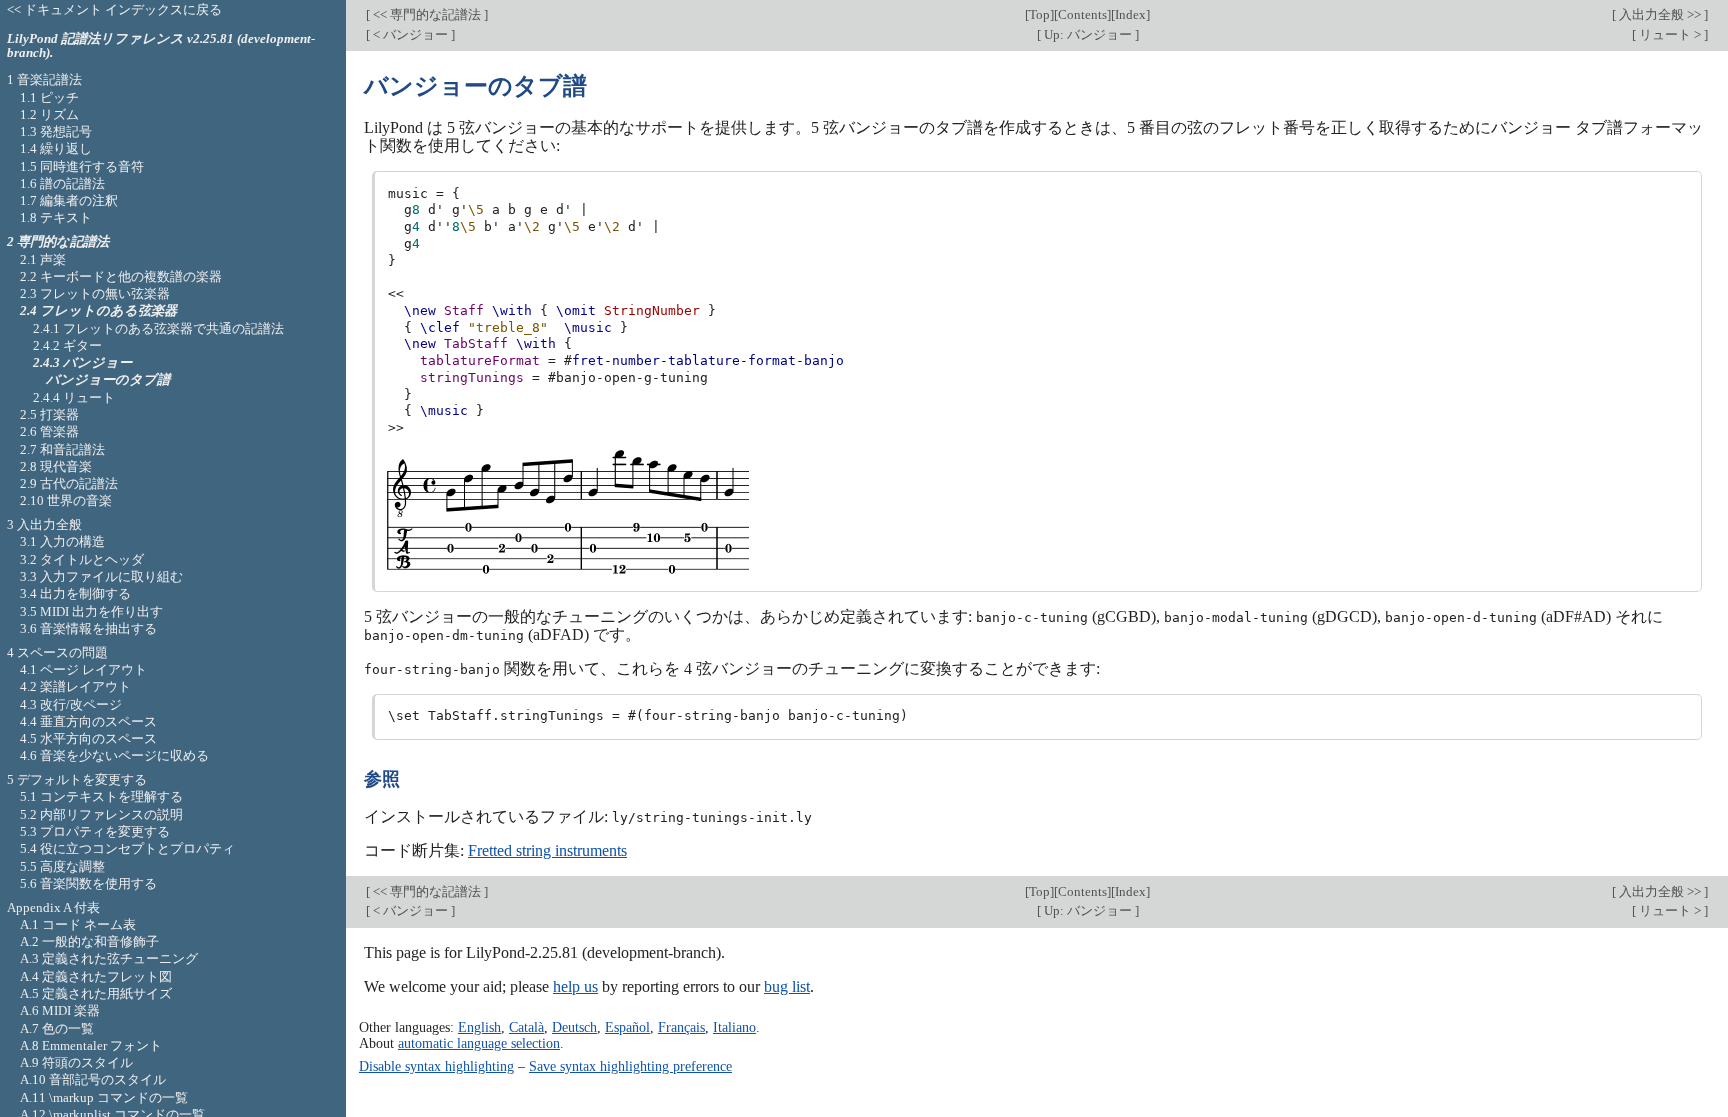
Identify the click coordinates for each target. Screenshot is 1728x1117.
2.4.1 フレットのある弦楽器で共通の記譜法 (158, 328)
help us (575, 986)
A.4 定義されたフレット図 (96, 976)
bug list (787, 986)
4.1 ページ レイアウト (83, 669)
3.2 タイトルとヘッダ (82, 559)
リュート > (1670, 34)
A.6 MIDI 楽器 (60, 1010)
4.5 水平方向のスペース (88, 738)
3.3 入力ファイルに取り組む (101, 576)
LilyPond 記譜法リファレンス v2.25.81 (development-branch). (161, 46)
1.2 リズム (49, 114)
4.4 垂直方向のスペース (88, 721)
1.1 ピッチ (49, 97)
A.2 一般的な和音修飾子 (89, 941)
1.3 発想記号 (56, 131)
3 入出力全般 (44, 524)
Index (1130, 14)
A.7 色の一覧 (57, 1028)
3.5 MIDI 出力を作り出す (91, 611)
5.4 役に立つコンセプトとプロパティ (127, 848)
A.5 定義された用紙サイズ (96, 993)
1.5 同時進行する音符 (82, 166)
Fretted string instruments (547, 850)
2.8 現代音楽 (56, 466)
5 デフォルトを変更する (77, 779)
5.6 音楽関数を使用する (88, 883)
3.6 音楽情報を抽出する (88, 628)
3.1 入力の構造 (62, 541)
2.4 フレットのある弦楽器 (98, 310)
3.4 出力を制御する (75, 593)
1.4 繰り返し (56, 148)
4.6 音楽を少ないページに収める (114, 755)
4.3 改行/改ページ (71, 704)
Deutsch (574, 1027)
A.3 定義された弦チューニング (109, 958)
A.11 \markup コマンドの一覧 (104, 1097)
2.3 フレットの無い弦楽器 (95, 293)
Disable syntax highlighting (436, 1066)
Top (1039, 14)
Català (526, 1027)
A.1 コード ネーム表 (78, 924)
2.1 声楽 (43, 259)
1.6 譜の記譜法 (62, 183)
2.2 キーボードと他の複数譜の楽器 (121, 276)
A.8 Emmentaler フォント (91, 1045)
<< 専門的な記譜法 (427, 14)
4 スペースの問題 (57, 652)
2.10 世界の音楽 (66, 500)
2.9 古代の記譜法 (69, 483)
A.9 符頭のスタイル (76, 1062)
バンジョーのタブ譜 (108, 379)
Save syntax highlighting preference (630, 1066)
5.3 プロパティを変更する (95, 831)
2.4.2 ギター (67, 345)
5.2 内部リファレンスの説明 (101, 814)
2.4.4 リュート (74, 397)
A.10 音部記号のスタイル (93, 1079)
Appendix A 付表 (53, 907)
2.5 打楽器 (49, 414)
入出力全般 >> (1660, 14)
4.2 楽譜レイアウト (75, 686)
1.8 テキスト (56, 217)
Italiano (734, 1027)
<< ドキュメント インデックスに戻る (114, 9)
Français (681, 1027)
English (479, 1027)
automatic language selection (479, 1043)
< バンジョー (410, 34)
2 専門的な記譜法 (58, 241)
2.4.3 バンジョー (82, 362)
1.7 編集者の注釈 (69, 200)
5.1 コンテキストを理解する (101, 796)
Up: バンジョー (1088, 34)
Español (627, 1027)
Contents (1082, 14)
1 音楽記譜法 (44, 79)
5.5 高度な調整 (62, 866)
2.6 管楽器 (49, 431)
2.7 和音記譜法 (62, 449)
